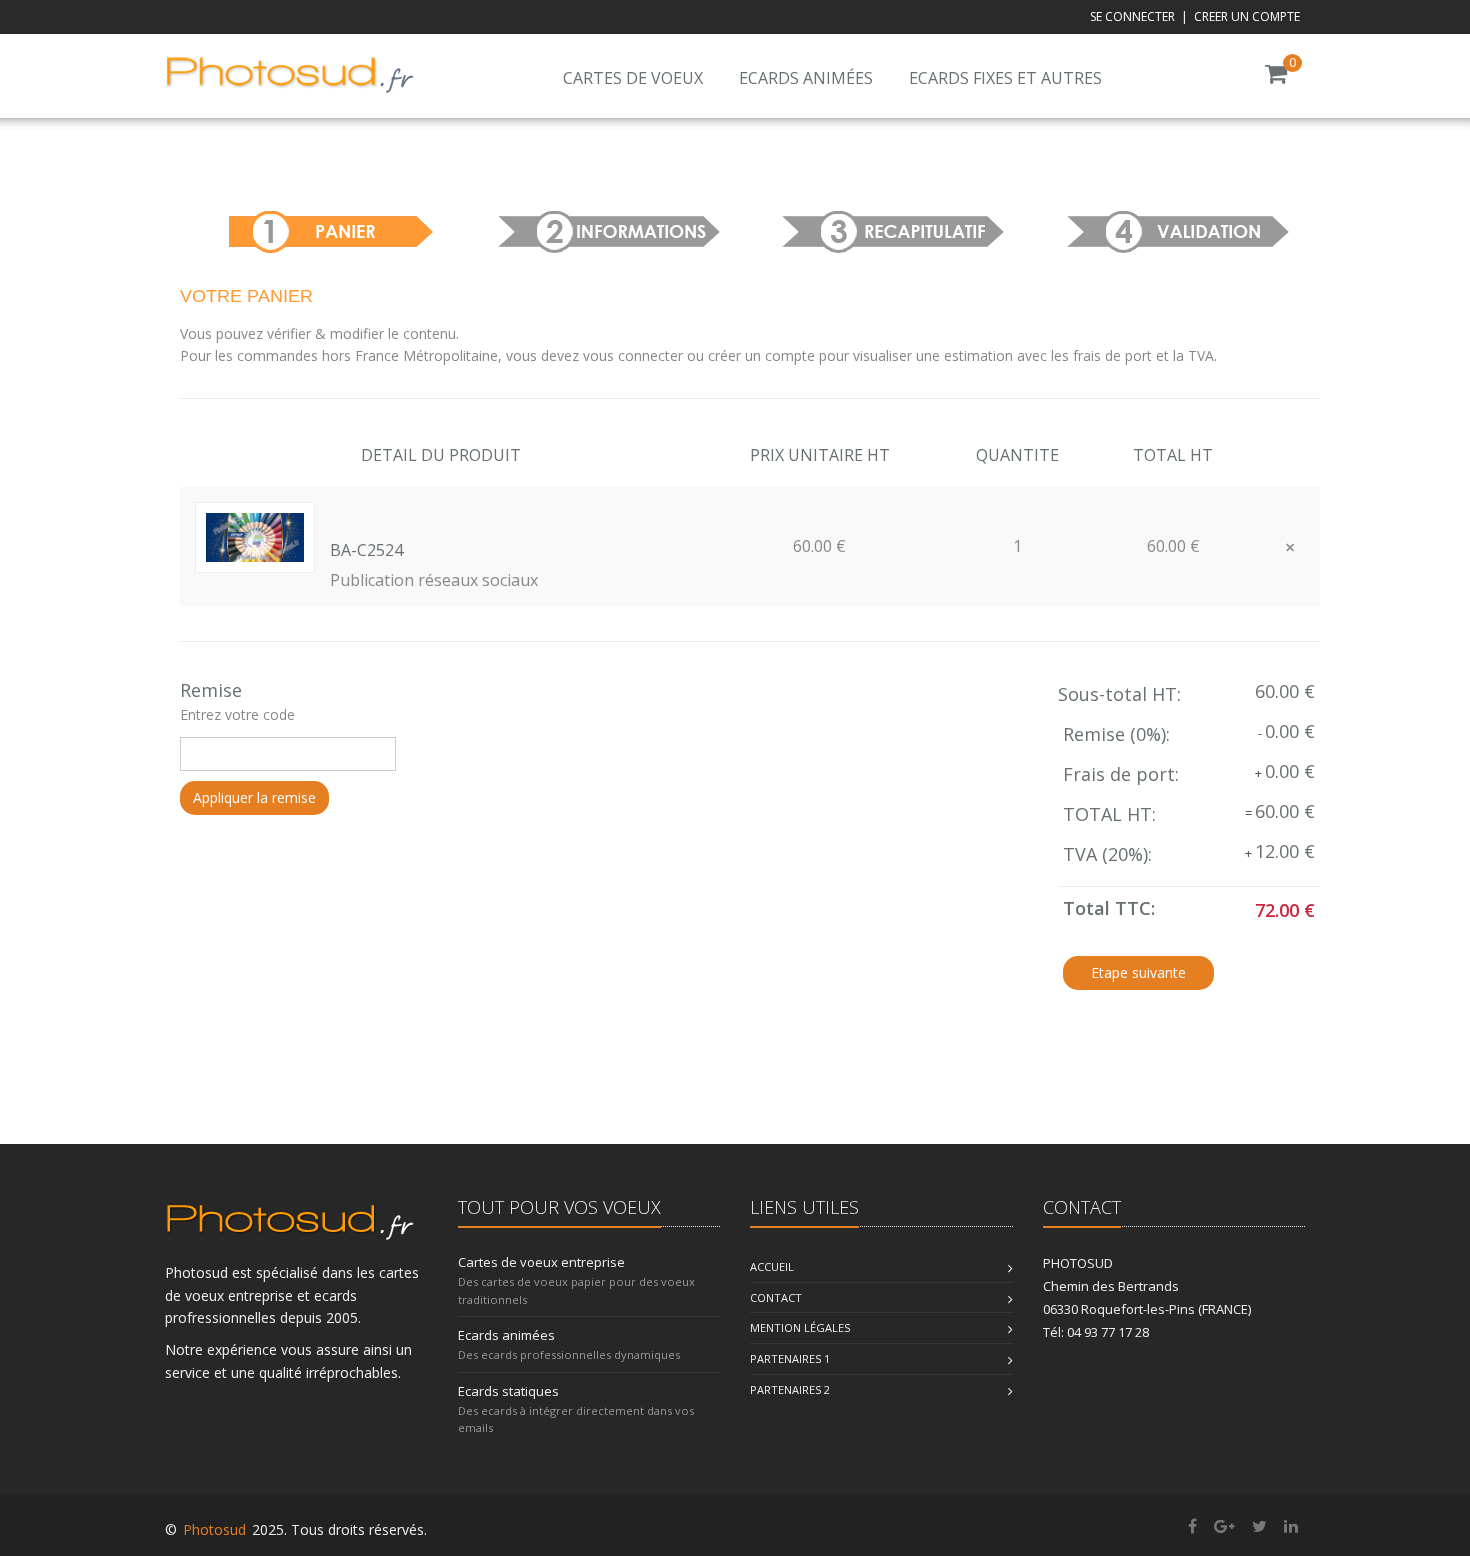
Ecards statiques (508, 1391)
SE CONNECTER (1132, 16)
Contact (776, 1297)
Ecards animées (806, 78)
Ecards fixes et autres (1005, 78)
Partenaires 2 (790, 1389)
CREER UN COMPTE (1247, 16)
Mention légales (800, 1327)
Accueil (772, 1266)
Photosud (214, 1529)
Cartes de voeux (633, 78)
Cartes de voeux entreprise (541, 1262)
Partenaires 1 (790, 1358)
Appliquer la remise (254, 797)
